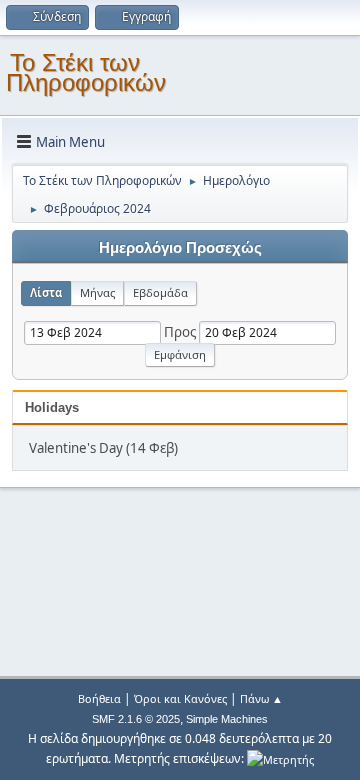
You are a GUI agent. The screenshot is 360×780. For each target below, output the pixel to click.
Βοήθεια (99, 698)
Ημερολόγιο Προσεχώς (180, 248)
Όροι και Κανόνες (180, 698)
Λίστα (46, 292)
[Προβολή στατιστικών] (280, 758)
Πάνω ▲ (261, 698)
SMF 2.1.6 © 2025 (136, 719)
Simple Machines (227, 719)
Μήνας (97, 292)
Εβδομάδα (160, 292)
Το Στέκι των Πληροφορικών (86, 72)
